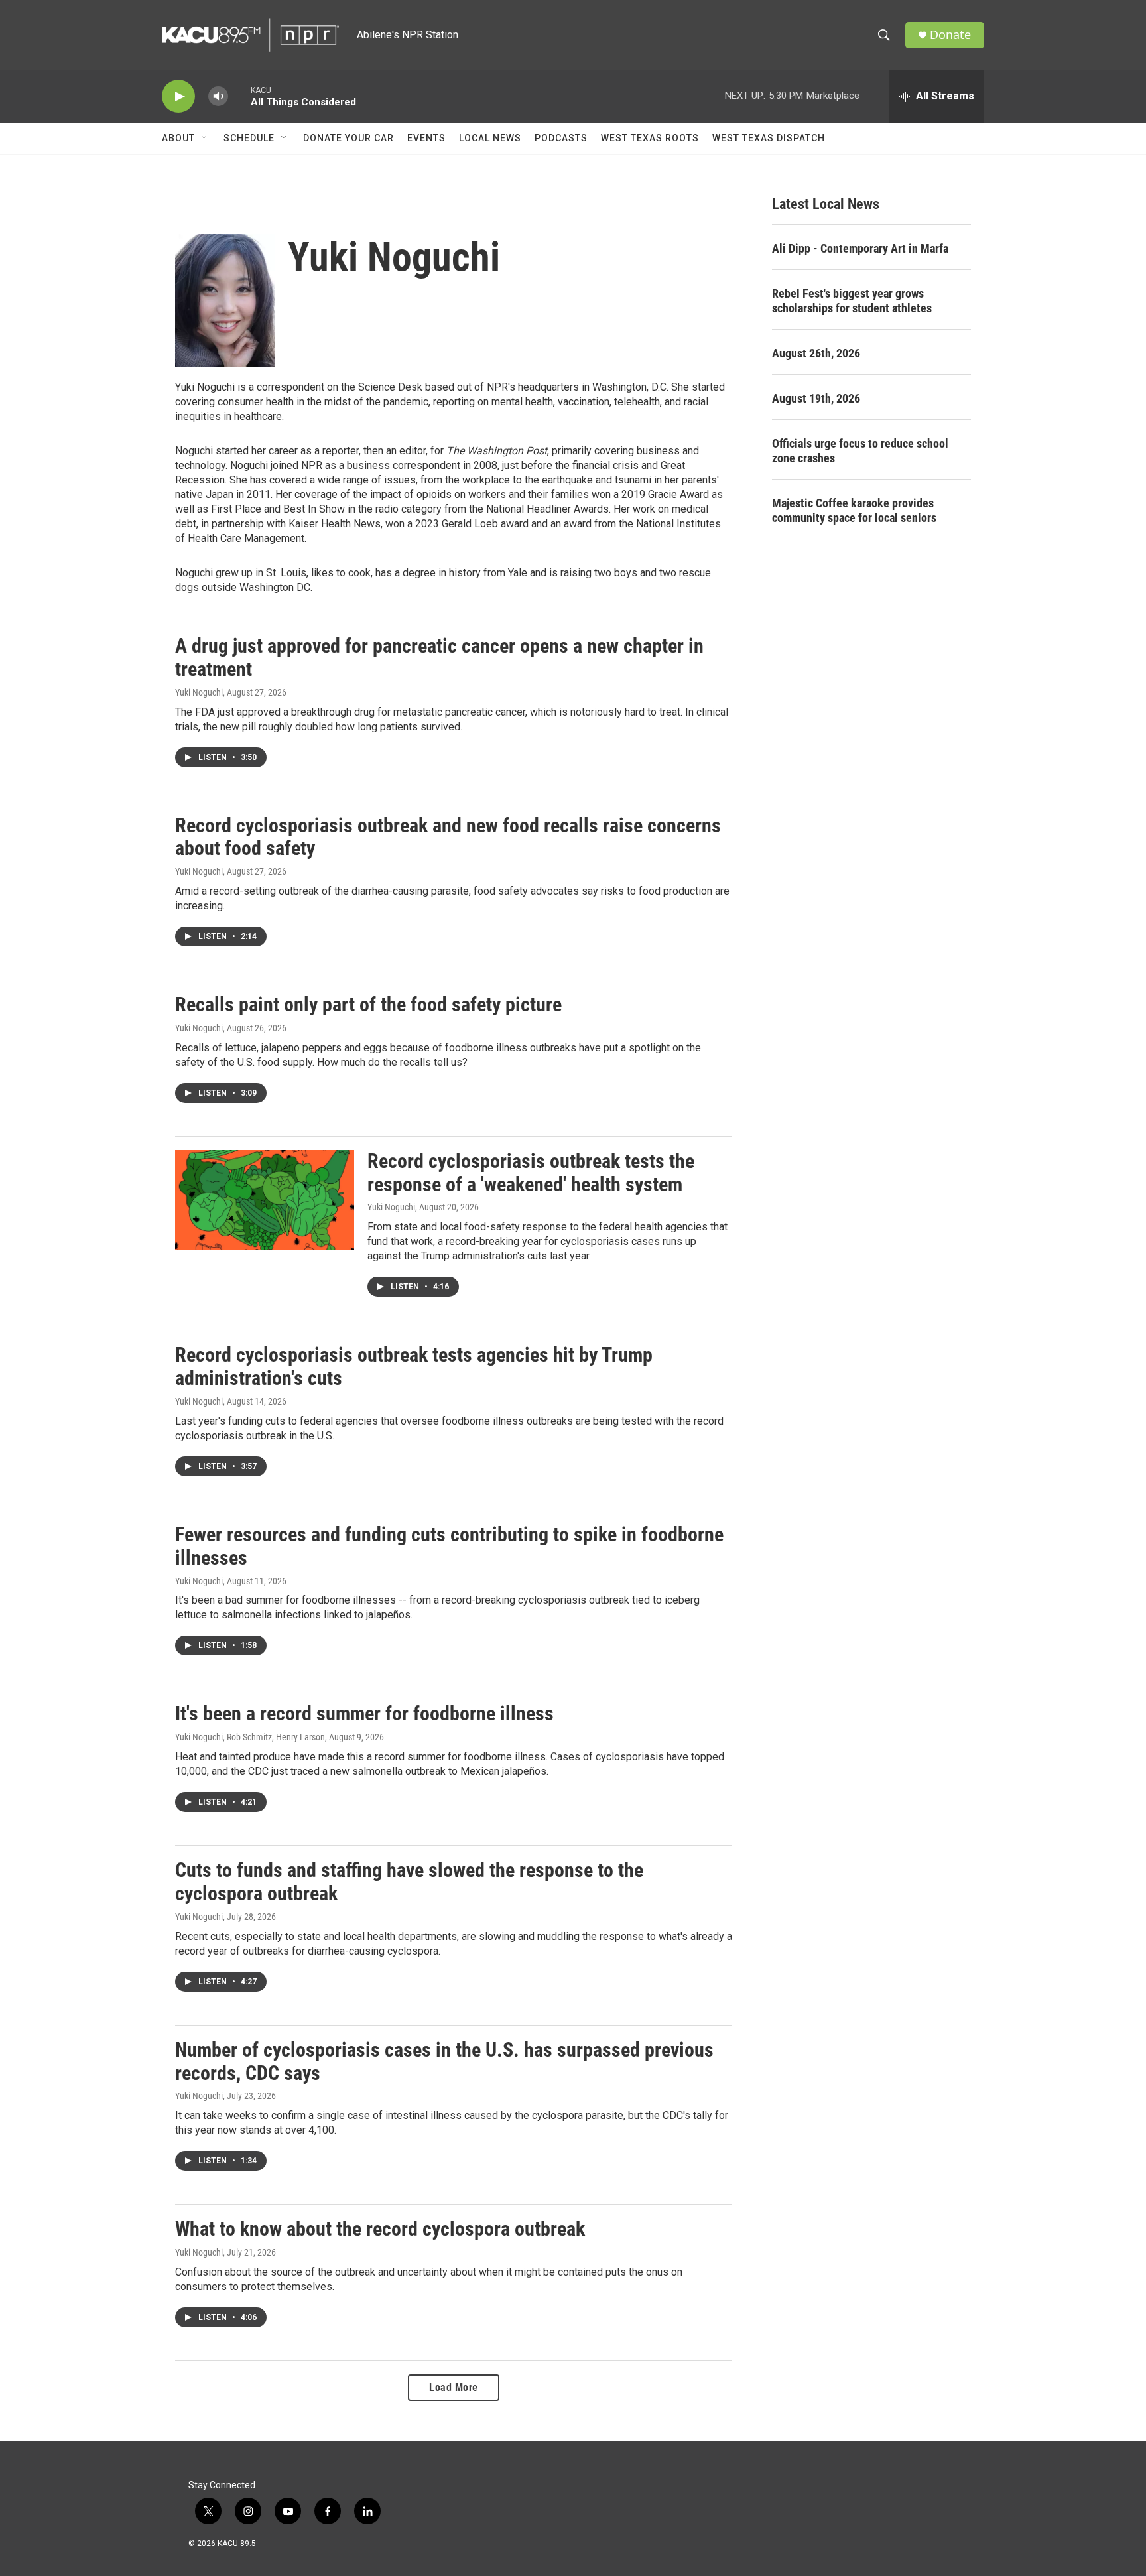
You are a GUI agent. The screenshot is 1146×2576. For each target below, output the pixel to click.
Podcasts (561, 138)
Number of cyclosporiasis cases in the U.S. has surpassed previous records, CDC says (444, 2061)
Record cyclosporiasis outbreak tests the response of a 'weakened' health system (531, 1173)
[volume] (218, 97)
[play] (178, 97)
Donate (950, 35)
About (178, 138)
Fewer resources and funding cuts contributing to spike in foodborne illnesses (449, 1546)
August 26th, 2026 (816, 353)
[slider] (239, 96)
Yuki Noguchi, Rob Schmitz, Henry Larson (250, 1737)
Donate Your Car (349, 138)
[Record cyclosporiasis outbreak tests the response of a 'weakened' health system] (265, 1200)
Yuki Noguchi (199, 692)
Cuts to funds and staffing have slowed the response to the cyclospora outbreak (409, 1882)
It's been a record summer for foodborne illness (364, 1713)
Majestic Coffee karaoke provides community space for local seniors (854, 510)
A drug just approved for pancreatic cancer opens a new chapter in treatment (439, 657)
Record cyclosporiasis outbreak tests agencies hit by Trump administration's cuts (414, 1366)
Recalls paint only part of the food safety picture (368, 1004)
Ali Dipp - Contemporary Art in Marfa (860, 248)
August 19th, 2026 (816, 398)
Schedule (249, 138)
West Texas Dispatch (769, 138)
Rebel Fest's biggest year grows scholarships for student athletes (852, 301)
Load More (454, 2387)
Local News (490, 138)
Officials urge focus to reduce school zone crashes (860, 451)
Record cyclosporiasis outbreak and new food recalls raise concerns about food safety (448, 837)
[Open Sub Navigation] (205, 138)
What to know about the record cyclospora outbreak (380, 2229)
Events (426, 138)
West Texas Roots (650, 138)
